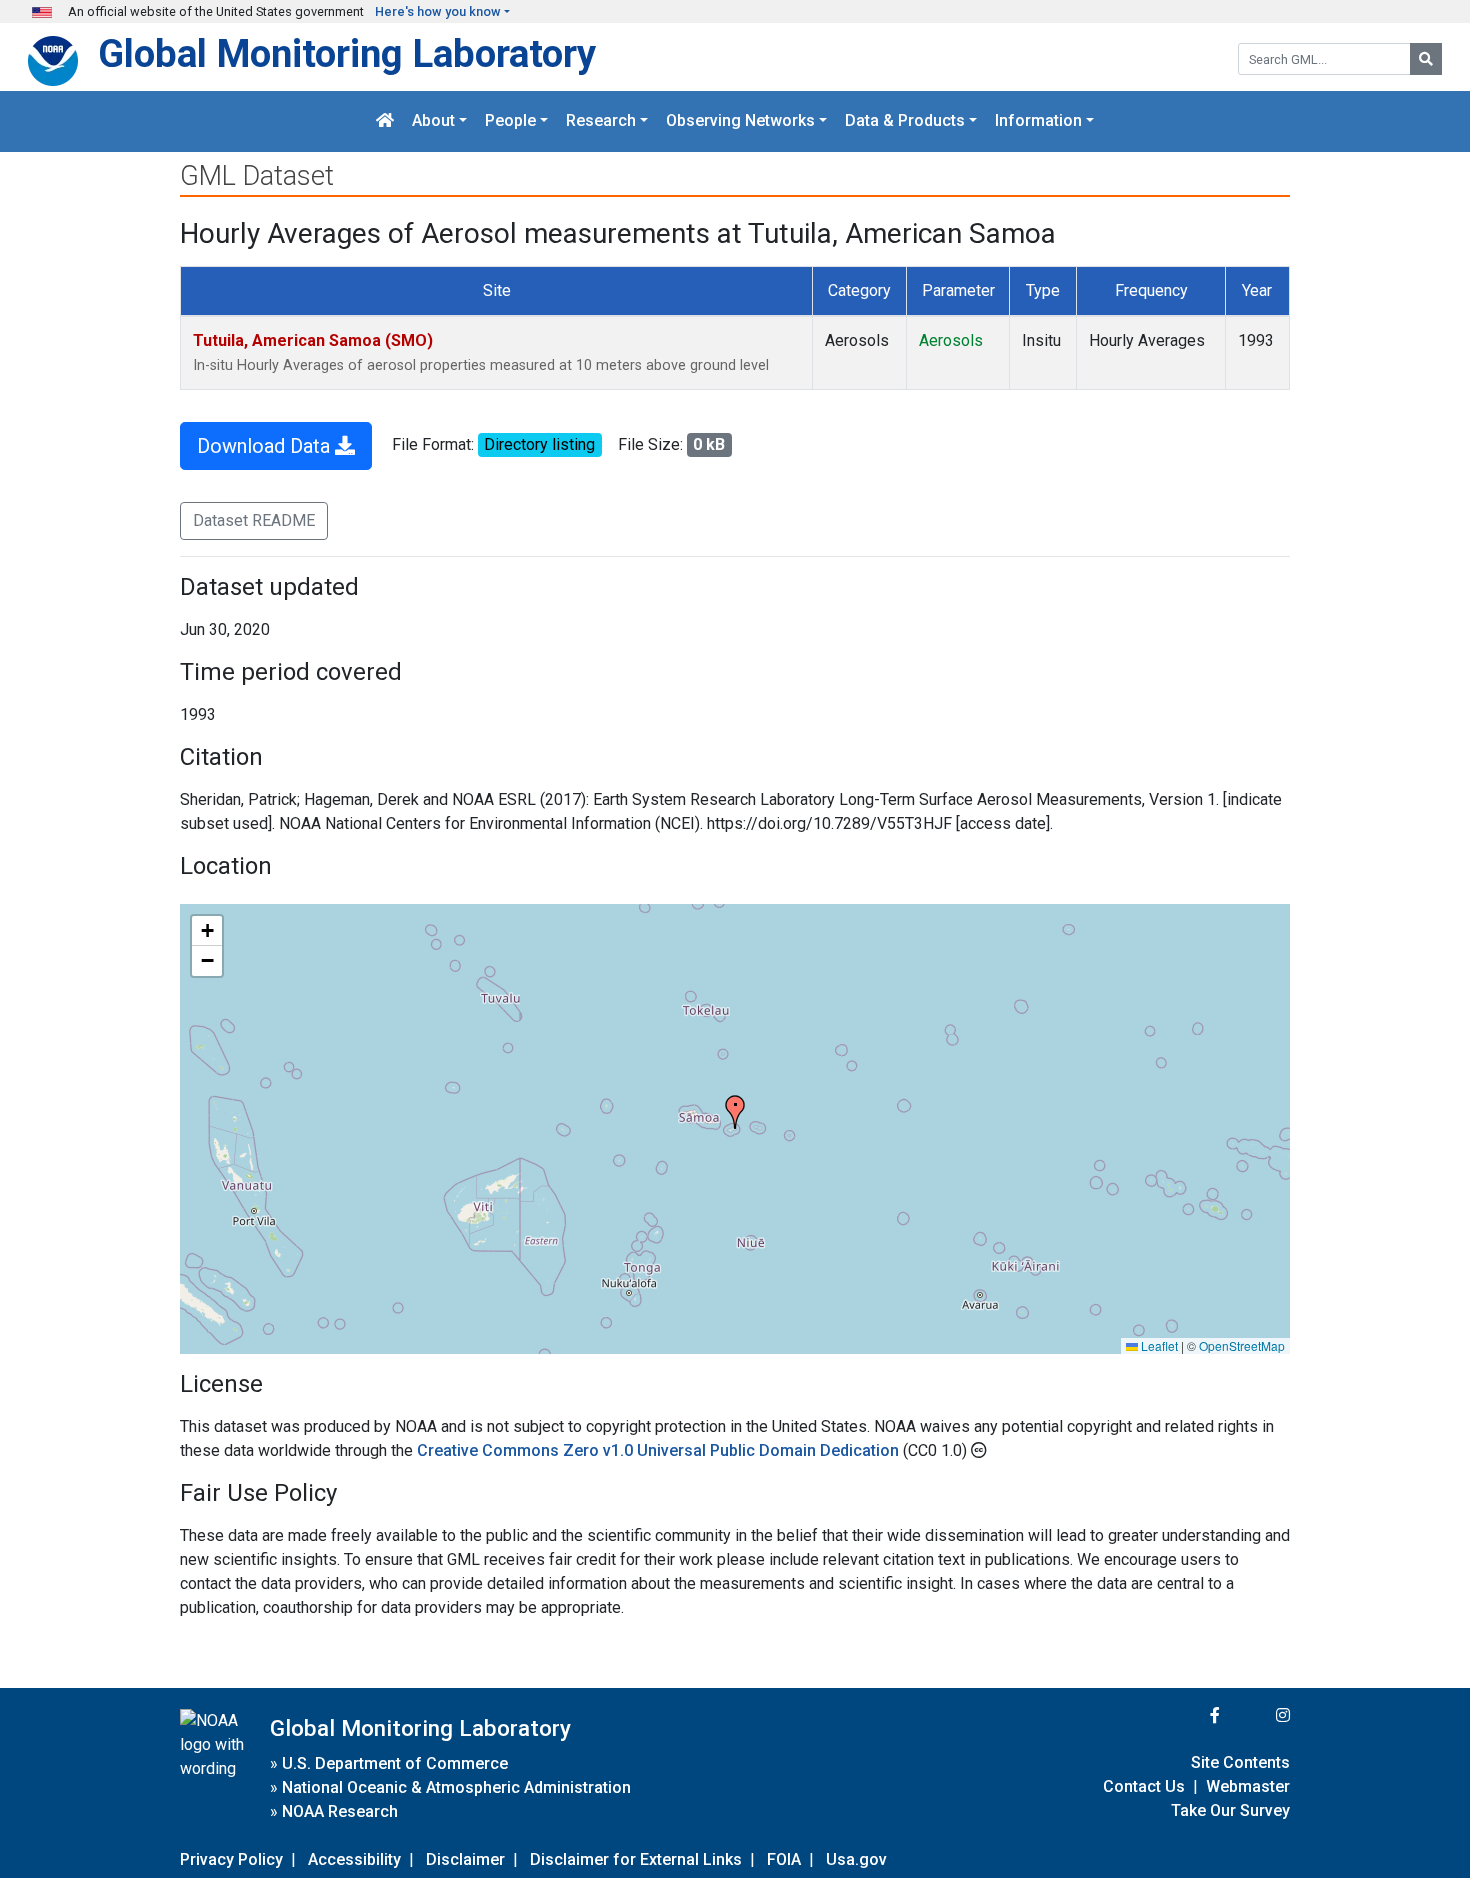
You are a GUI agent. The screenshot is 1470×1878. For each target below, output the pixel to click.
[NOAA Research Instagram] (1257, 1715)
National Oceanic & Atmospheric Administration (456, 1787)
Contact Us (1144, 1786)
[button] (735, 1112)
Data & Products (905, 121)
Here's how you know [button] (438, 11)
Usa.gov (856, 1859)
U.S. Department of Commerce (395, 1763)
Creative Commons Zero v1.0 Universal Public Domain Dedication (660, 1450)
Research (601, 121)
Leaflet (1158, 1345)
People (510, 121)
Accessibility (354, 1859)
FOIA (784, 1859)
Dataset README (254, 520)
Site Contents (1240, 1762)
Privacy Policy (231, 1859)
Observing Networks (740, 121)
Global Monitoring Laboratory (347, 53)
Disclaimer (465, 1859)
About (433, 121)
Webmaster (1248, 1786)
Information (1038, 121)
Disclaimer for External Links (636, 1859)
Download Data (266, 446)
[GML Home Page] (385, 121)
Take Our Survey (1230, 1810)
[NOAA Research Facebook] (1188, 1715)
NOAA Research (340, 1811)
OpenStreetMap (1242, 1345)
